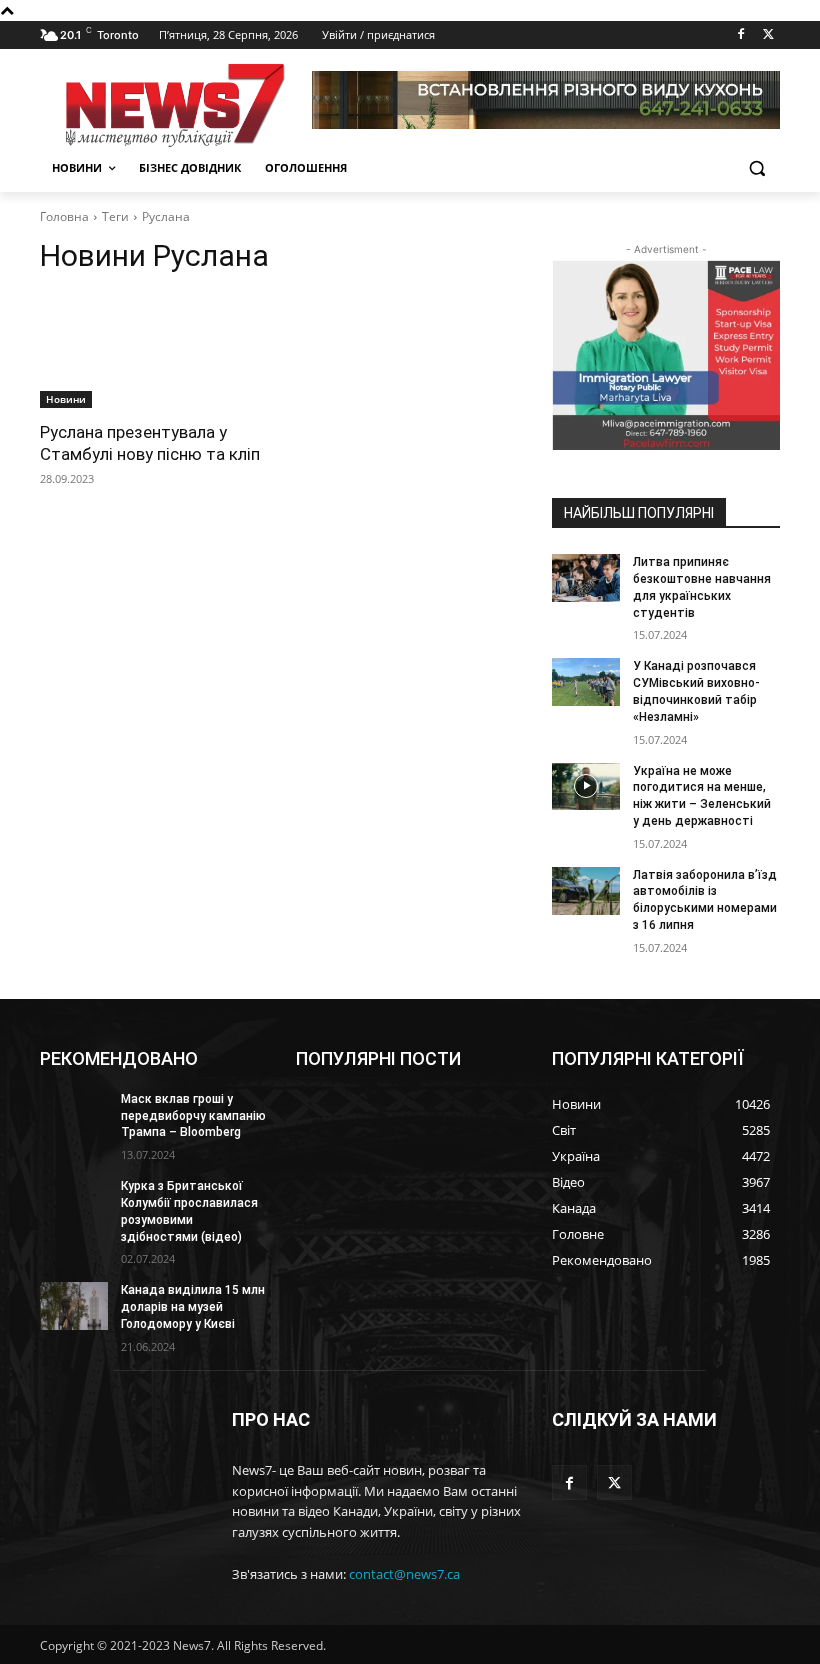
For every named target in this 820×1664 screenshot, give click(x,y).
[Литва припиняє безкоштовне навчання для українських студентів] (586, 578)
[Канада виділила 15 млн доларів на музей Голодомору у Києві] (74, 1306)
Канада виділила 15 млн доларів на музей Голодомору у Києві (193, 1307)
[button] (756, 168)
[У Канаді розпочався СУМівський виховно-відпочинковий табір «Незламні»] (586, 682)
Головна (64, 216)
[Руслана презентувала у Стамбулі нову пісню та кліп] (154, 351)
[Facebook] (740, 35)
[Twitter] (768, 35)
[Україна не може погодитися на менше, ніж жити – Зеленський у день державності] (586, 787)
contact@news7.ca (404, 1574)
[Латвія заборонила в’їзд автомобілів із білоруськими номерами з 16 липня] (586, 891)
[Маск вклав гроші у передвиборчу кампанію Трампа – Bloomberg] (74, 1115)
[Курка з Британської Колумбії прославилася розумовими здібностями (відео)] (74, 1202)
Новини (66, 399)
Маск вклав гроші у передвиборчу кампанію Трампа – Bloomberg (193, 1116)
